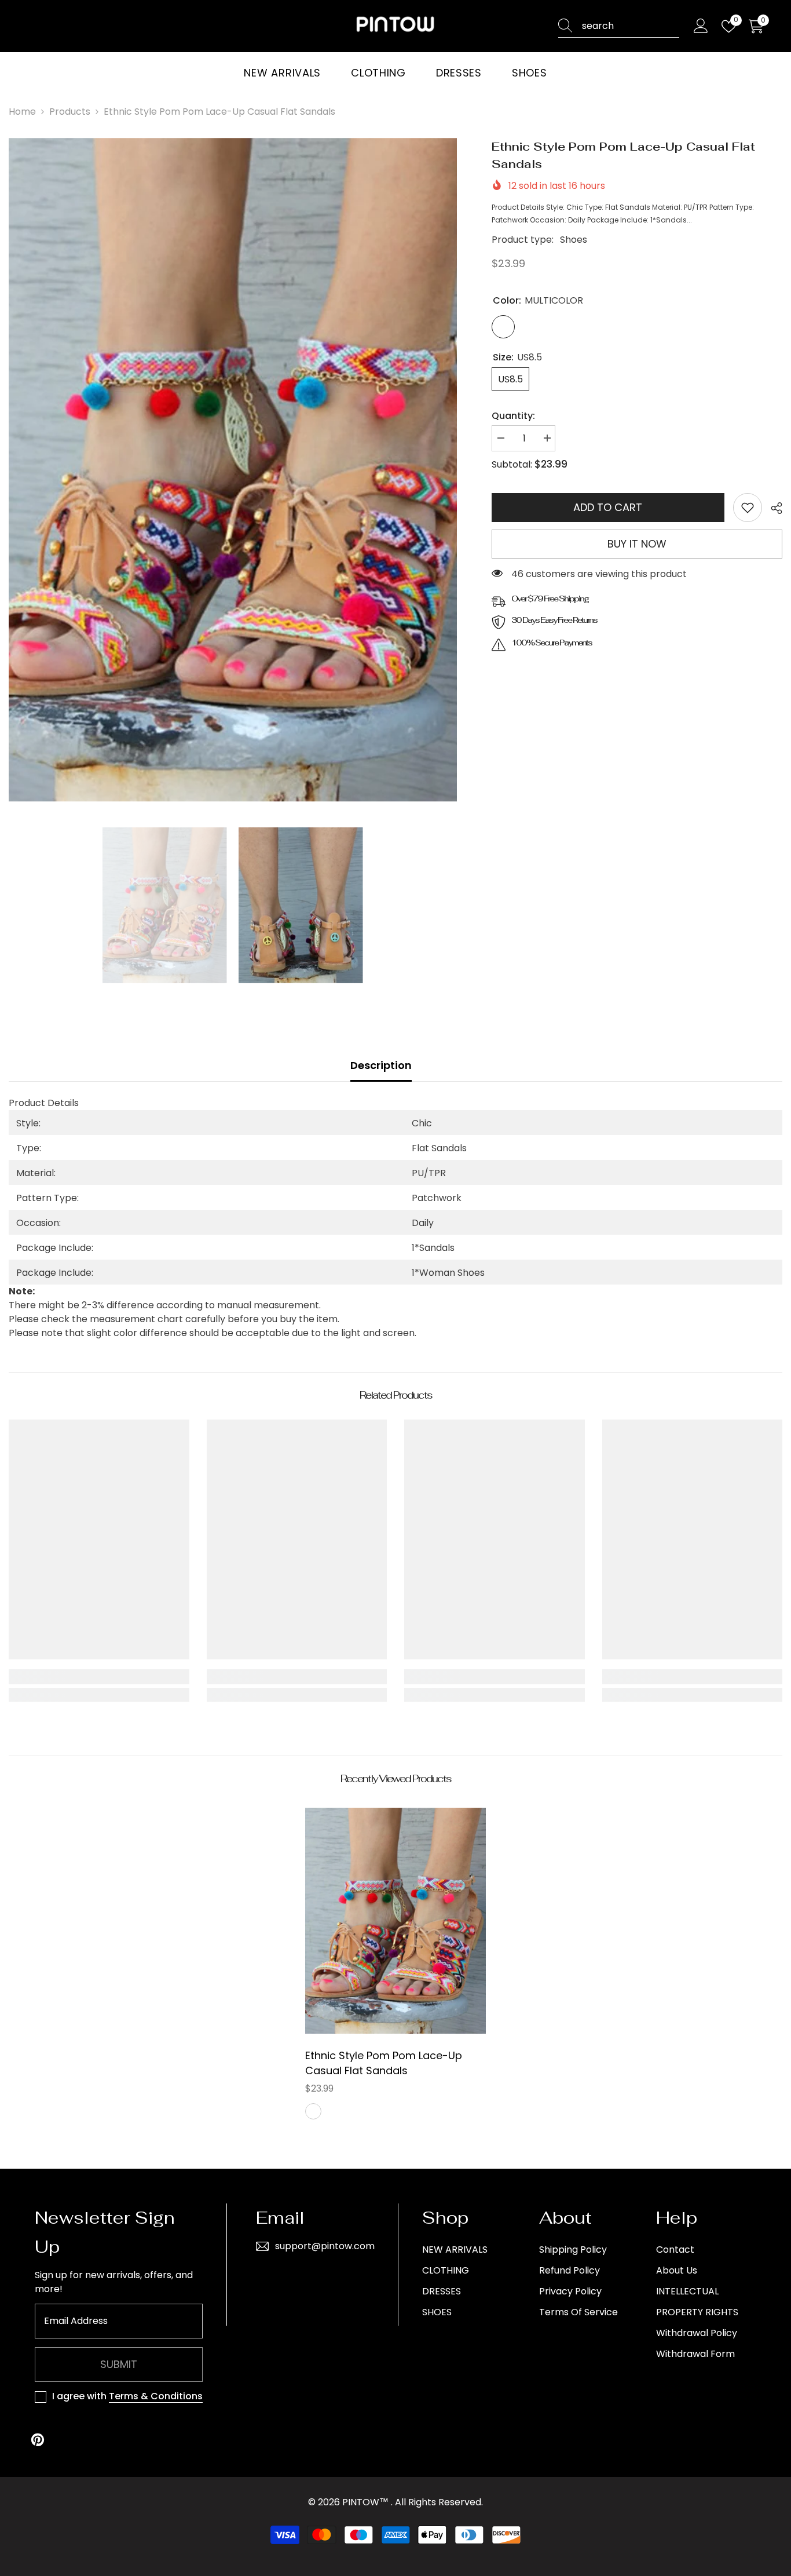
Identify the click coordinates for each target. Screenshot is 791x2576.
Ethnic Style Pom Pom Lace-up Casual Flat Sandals (384, 2063)
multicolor (313, 2111)
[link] (748, 508)
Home (22, 112)
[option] (233, 470)
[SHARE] (772, 508)
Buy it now (637, 544)
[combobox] (631, 26)
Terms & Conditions (156, 2396)
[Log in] (701, 26)
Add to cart (608, 507)
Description (381, 1065)
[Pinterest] (38, 2440)
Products (70, 112)
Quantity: (513, 416)
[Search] (619, 26)
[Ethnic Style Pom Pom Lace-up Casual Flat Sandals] (395, 1921)
